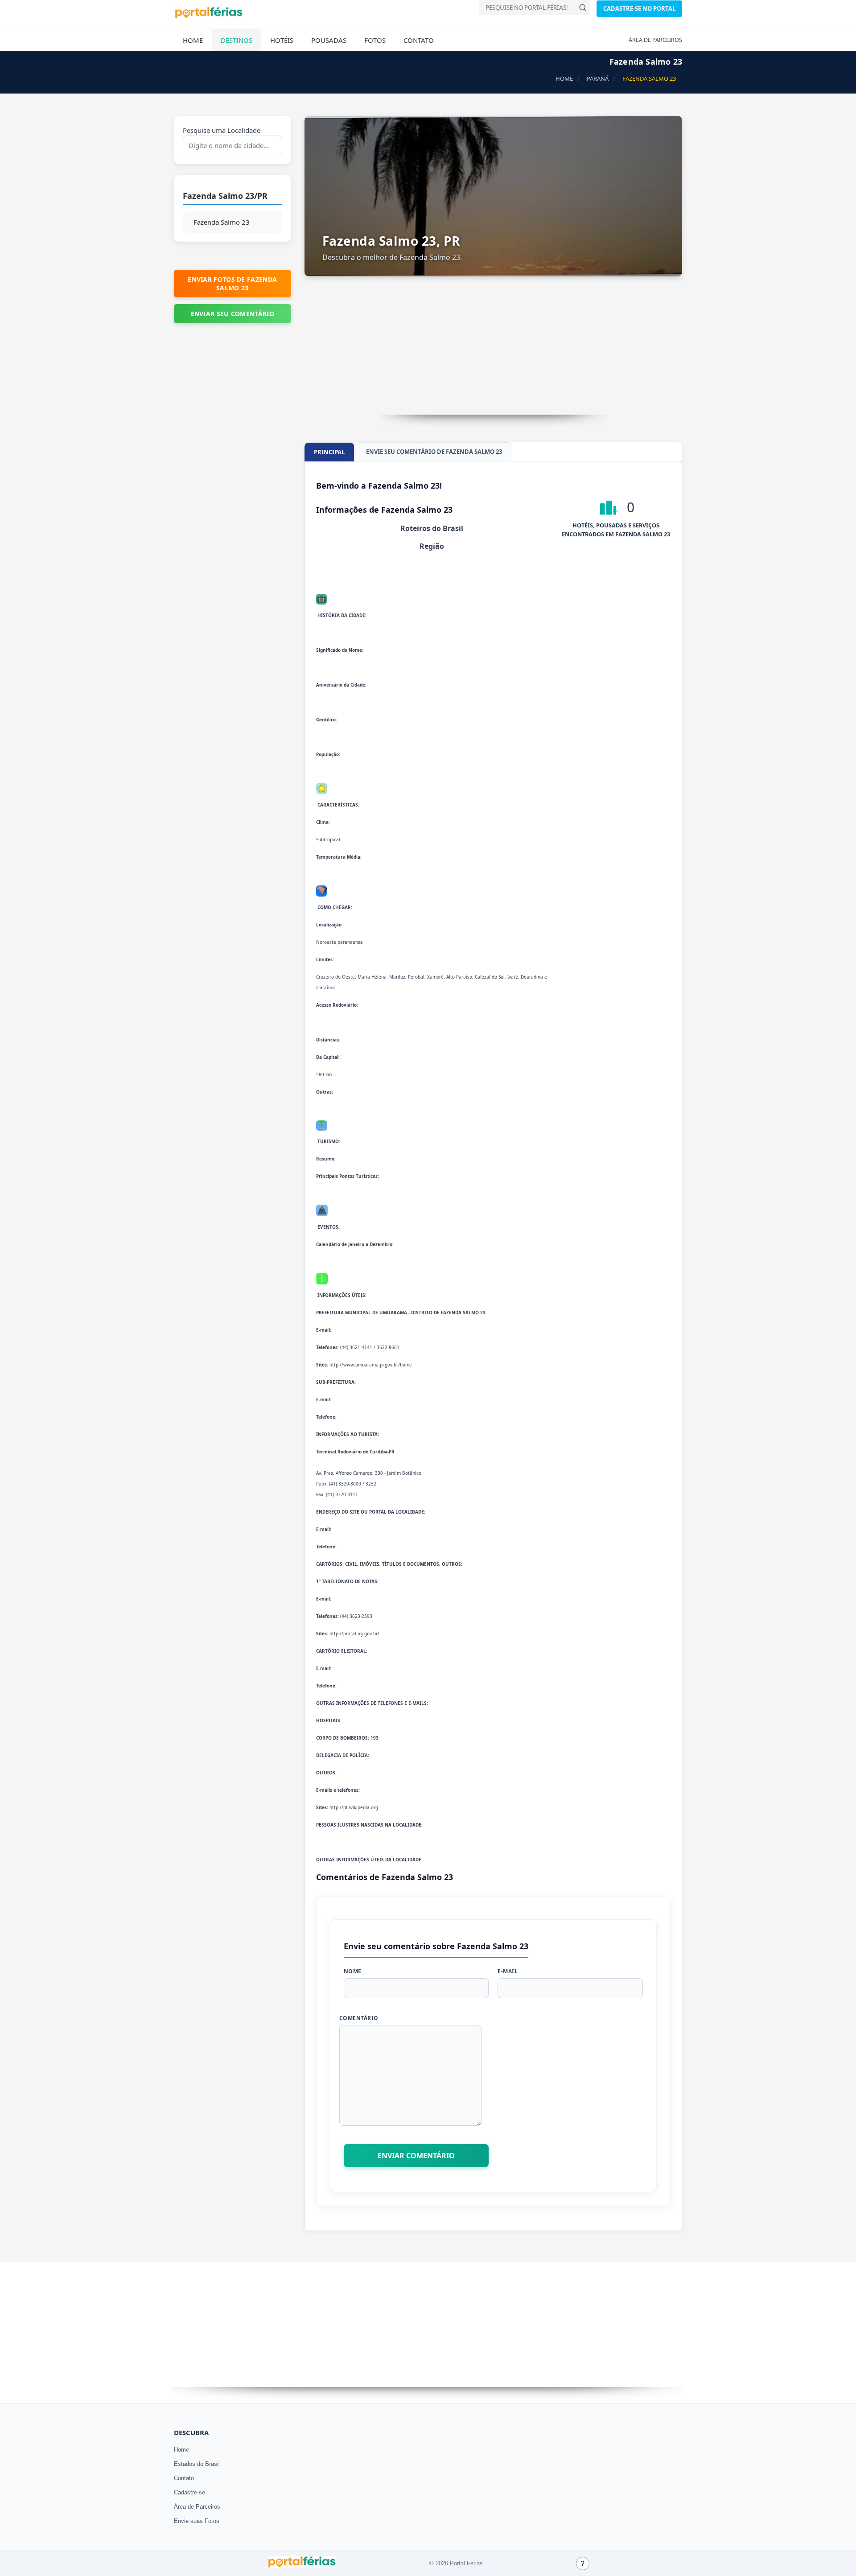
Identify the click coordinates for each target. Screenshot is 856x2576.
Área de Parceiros (197, 2507)
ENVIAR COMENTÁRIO (416, 2156)
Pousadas (329, 40)
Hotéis (282, 40)
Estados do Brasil (197, 2464)
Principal (329, 452)
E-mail (508, 1971)
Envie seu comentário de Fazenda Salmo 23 (434, 452)
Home (193, 40)
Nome (353, 1971)
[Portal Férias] (209, 16)
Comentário (359, 2018)
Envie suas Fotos (197, 2521)
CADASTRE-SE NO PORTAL (639, 8)
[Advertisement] (494, 352)
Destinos (237, 40)
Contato (419, 40)
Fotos (375, 40)
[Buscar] (583, 8)
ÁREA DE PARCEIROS (655, 40)
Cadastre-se (189, 2492)
